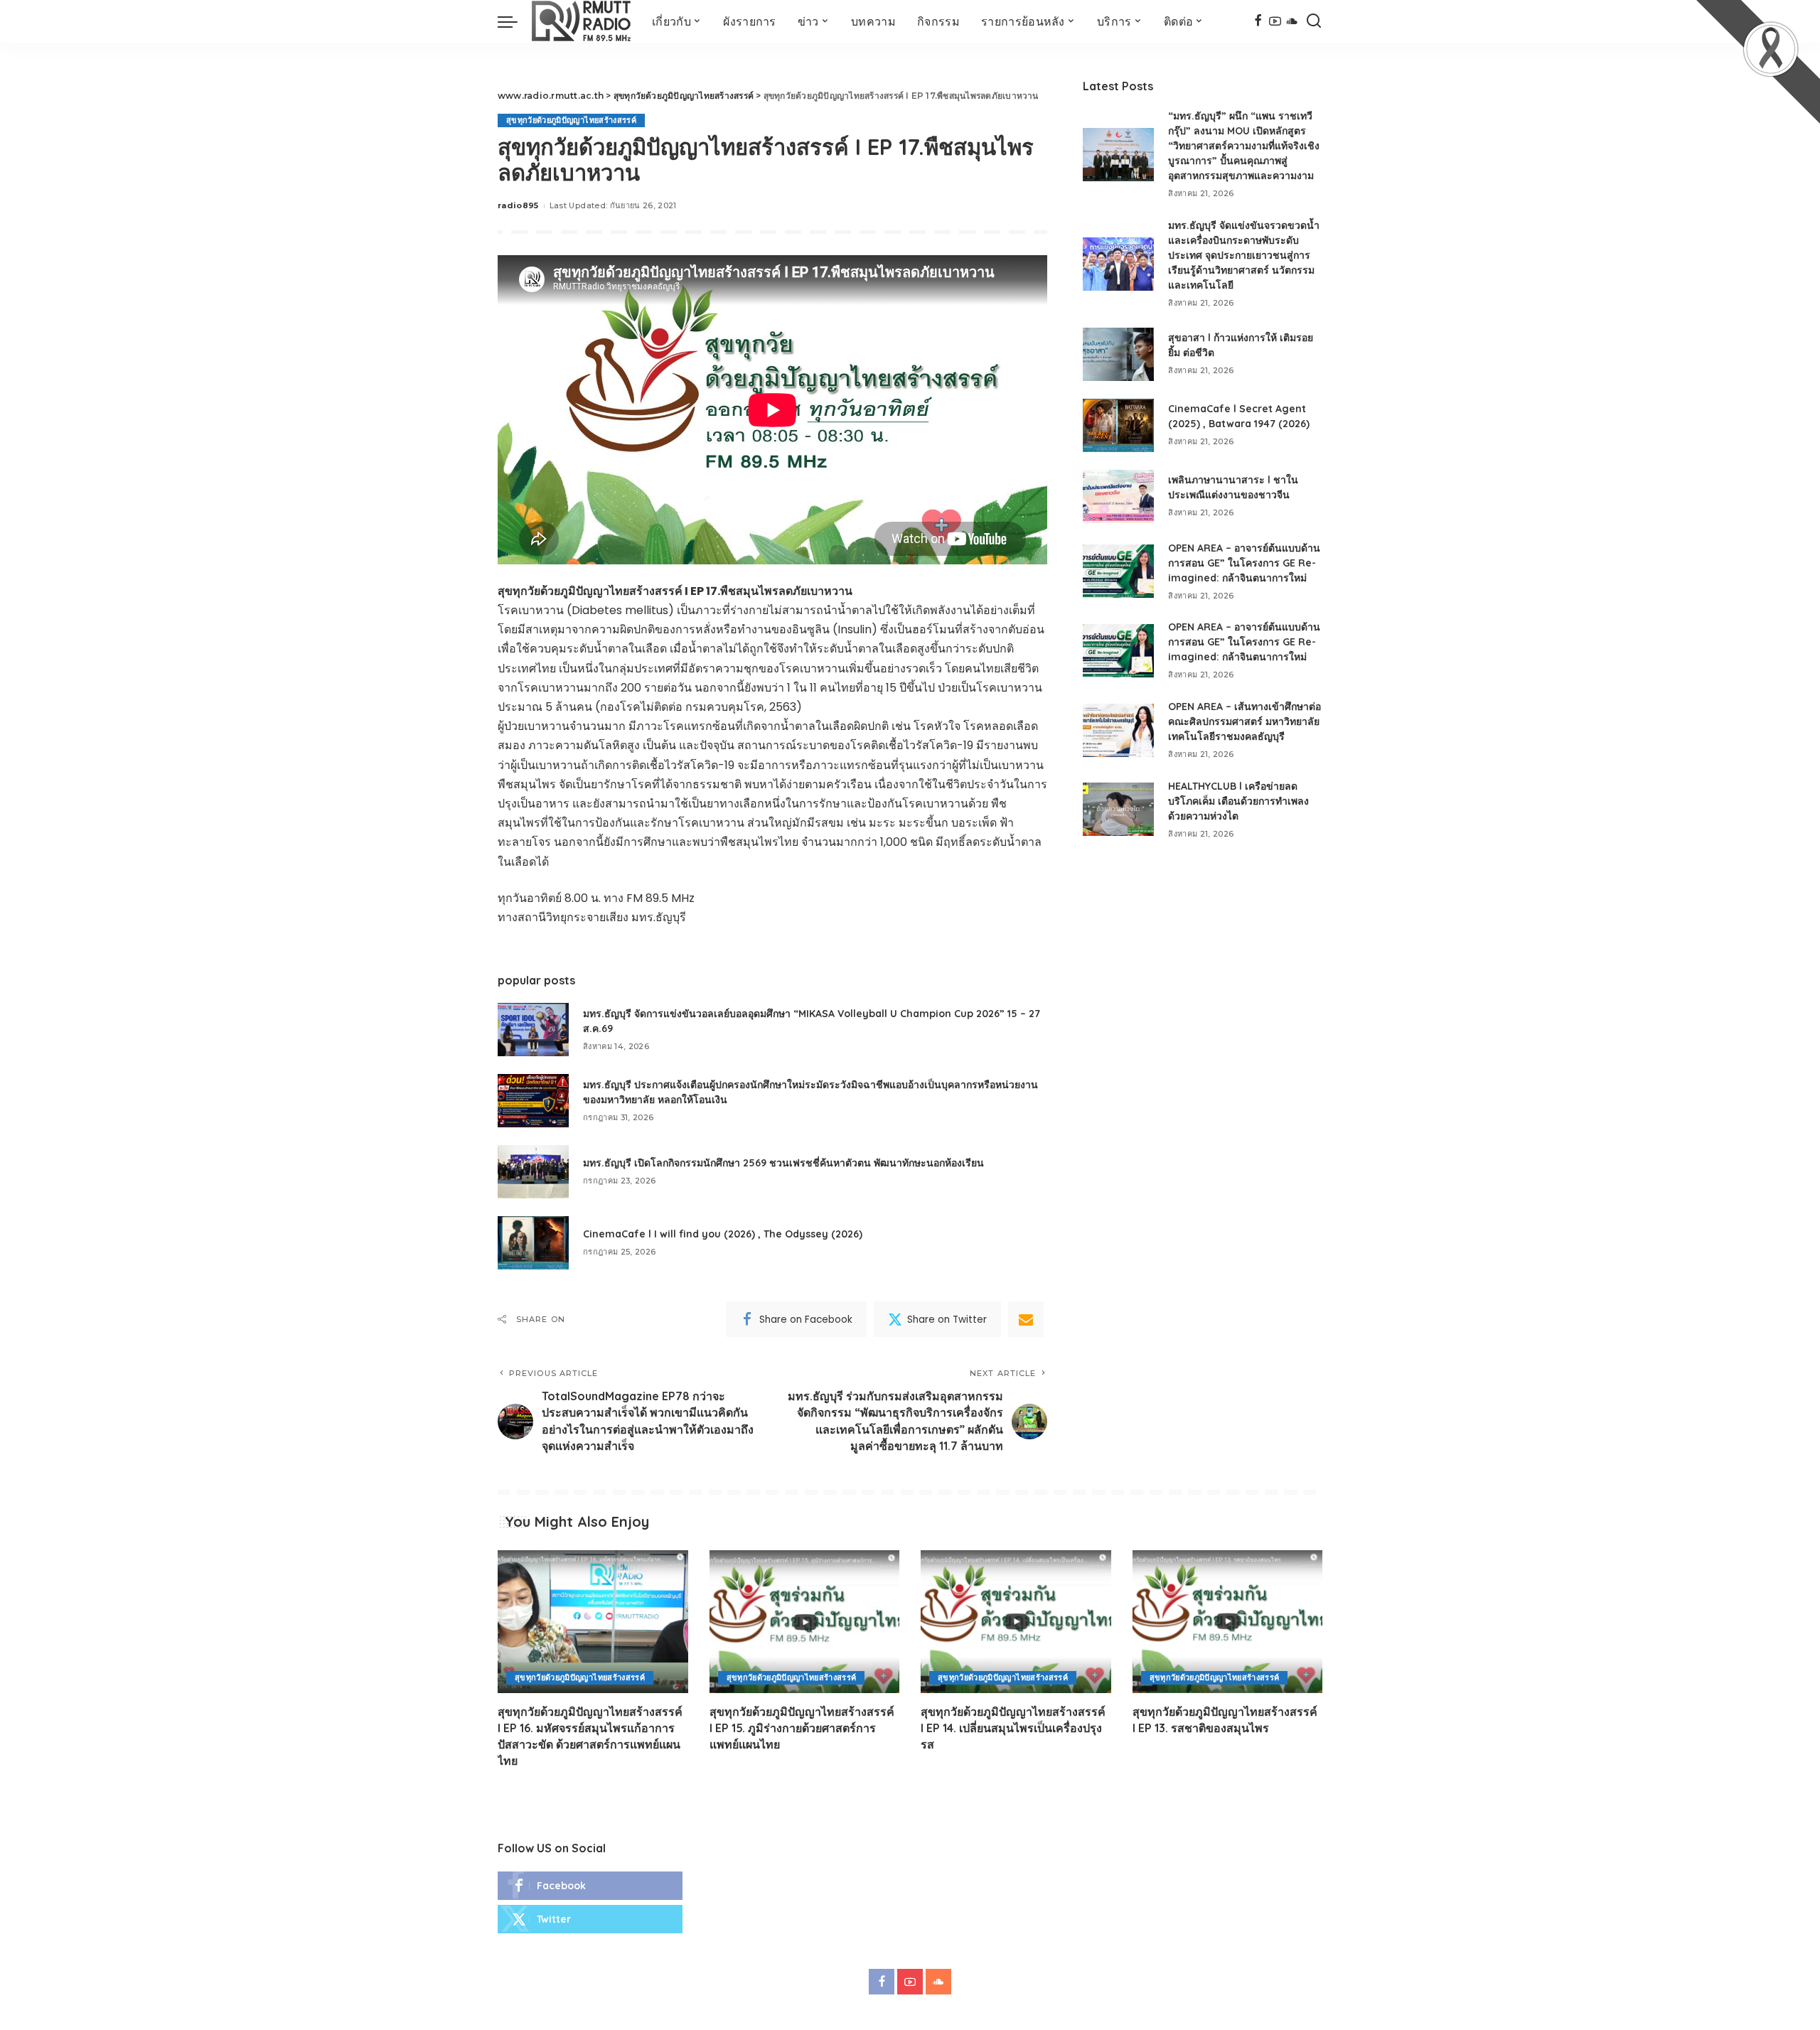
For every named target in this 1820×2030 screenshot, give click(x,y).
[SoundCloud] (1292, 21)
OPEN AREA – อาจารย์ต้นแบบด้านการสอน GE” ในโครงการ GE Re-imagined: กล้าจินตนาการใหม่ (1244, 563)
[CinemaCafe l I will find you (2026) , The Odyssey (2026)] (533, 1243)
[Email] (1026, 1319)
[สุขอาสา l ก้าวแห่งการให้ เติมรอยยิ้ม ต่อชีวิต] (1118, 354)
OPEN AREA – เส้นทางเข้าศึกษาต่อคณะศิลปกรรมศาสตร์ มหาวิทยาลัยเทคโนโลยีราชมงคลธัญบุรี (1244, 721)
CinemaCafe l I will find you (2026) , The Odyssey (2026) (723, 1234)
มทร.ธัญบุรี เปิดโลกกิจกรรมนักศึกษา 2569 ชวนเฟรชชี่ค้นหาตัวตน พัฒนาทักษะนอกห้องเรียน (783, 1163)
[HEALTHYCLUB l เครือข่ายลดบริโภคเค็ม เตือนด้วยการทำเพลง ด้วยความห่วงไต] (1118, 809)
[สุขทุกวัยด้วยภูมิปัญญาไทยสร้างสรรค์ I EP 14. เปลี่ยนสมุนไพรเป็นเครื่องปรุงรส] (1016, 1622)
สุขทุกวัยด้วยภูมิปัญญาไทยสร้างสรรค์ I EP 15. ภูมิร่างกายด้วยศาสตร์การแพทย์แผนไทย (802, 1728)
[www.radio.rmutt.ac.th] (581, 21)
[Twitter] (590, 1919)
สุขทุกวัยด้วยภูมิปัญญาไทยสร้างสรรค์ (571, 120)
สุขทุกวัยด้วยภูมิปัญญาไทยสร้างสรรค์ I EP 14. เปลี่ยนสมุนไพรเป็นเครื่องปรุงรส (1013, 1728)
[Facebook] (1258, 21)
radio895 (518, 205)
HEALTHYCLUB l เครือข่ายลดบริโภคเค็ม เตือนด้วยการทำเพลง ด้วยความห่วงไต (1238, 801)
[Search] (1314, 21)
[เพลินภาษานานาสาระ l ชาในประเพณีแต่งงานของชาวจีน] (1118, 496)
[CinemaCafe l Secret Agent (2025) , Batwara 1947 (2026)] (1118, 425)
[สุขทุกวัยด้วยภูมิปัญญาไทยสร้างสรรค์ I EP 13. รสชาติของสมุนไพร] (1228, 1622)
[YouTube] (1275, 21)
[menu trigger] (515, 21)
